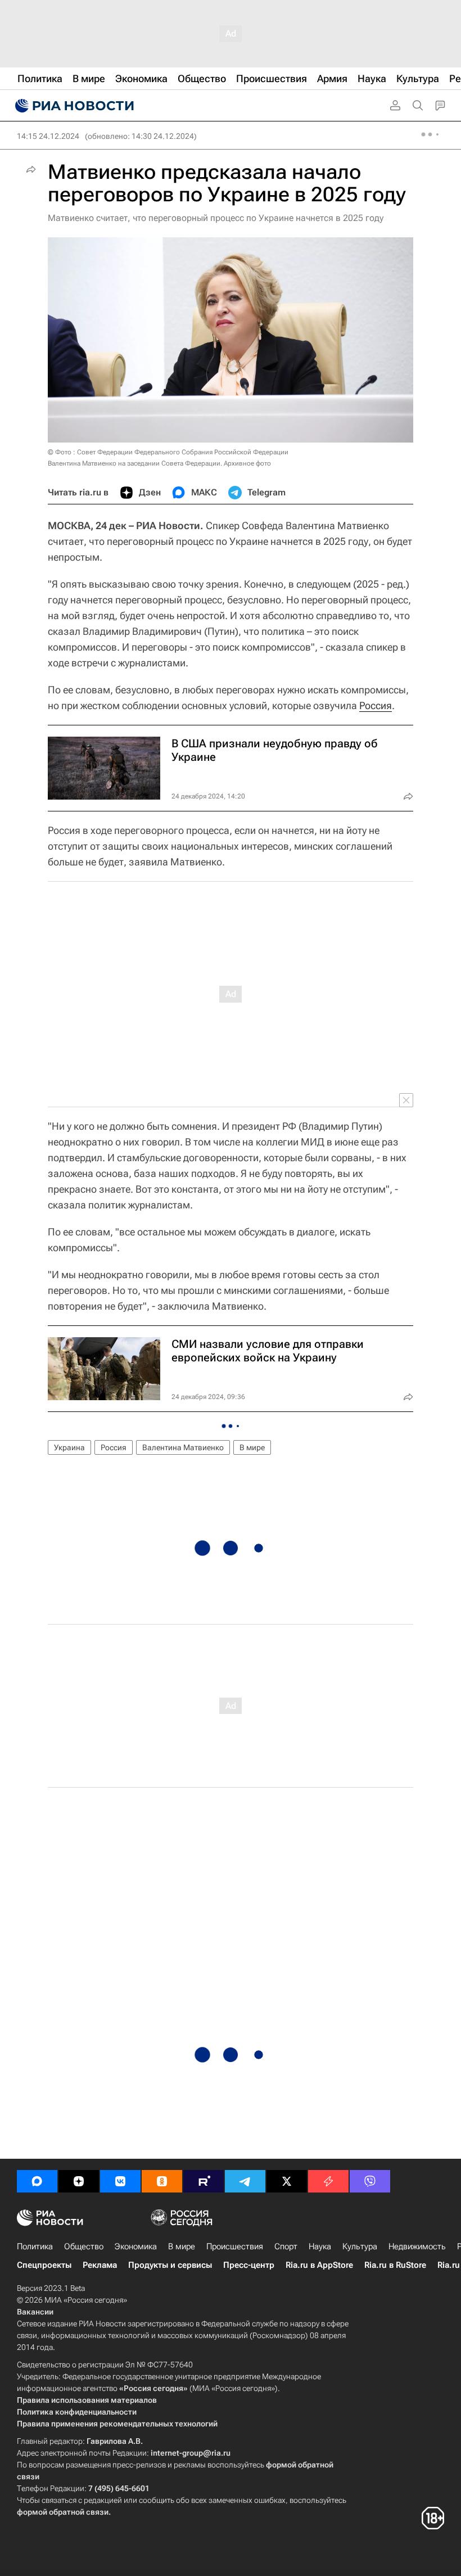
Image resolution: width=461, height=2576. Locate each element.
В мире (252, 1447)
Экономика (136, 2246)
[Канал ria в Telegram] (245, 2181)
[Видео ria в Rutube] (204, 2181)
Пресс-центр (249, 2265)
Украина (69, 1447)
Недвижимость (417, 2246)
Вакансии (35, 2312)
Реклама (100, 2265)
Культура (360, 2246)
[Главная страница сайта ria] (73, 106)
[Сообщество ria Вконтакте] (120, 2181)
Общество (84, 2246)
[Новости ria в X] (287, 2181)
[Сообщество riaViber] (370, 2181)
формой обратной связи (63, 2512)
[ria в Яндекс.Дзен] (79, 2181)
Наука (320, 2246)
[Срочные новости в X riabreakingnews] (328, 2181)
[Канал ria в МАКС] (37, 2181)
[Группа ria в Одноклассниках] (162, 2181)
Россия (376, 705)
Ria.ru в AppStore (319, 2265)
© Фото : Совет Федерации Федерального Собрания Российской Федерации (168, 452)
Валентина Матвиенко (183, 1447)
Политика (35, 2246)
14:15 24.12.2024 (48, 136)
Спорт (286, 2246)
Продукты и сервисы (170, 2265)
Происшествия (235, 2246)
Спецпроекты (44, 2265)
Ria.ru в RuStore (395, 2265)
